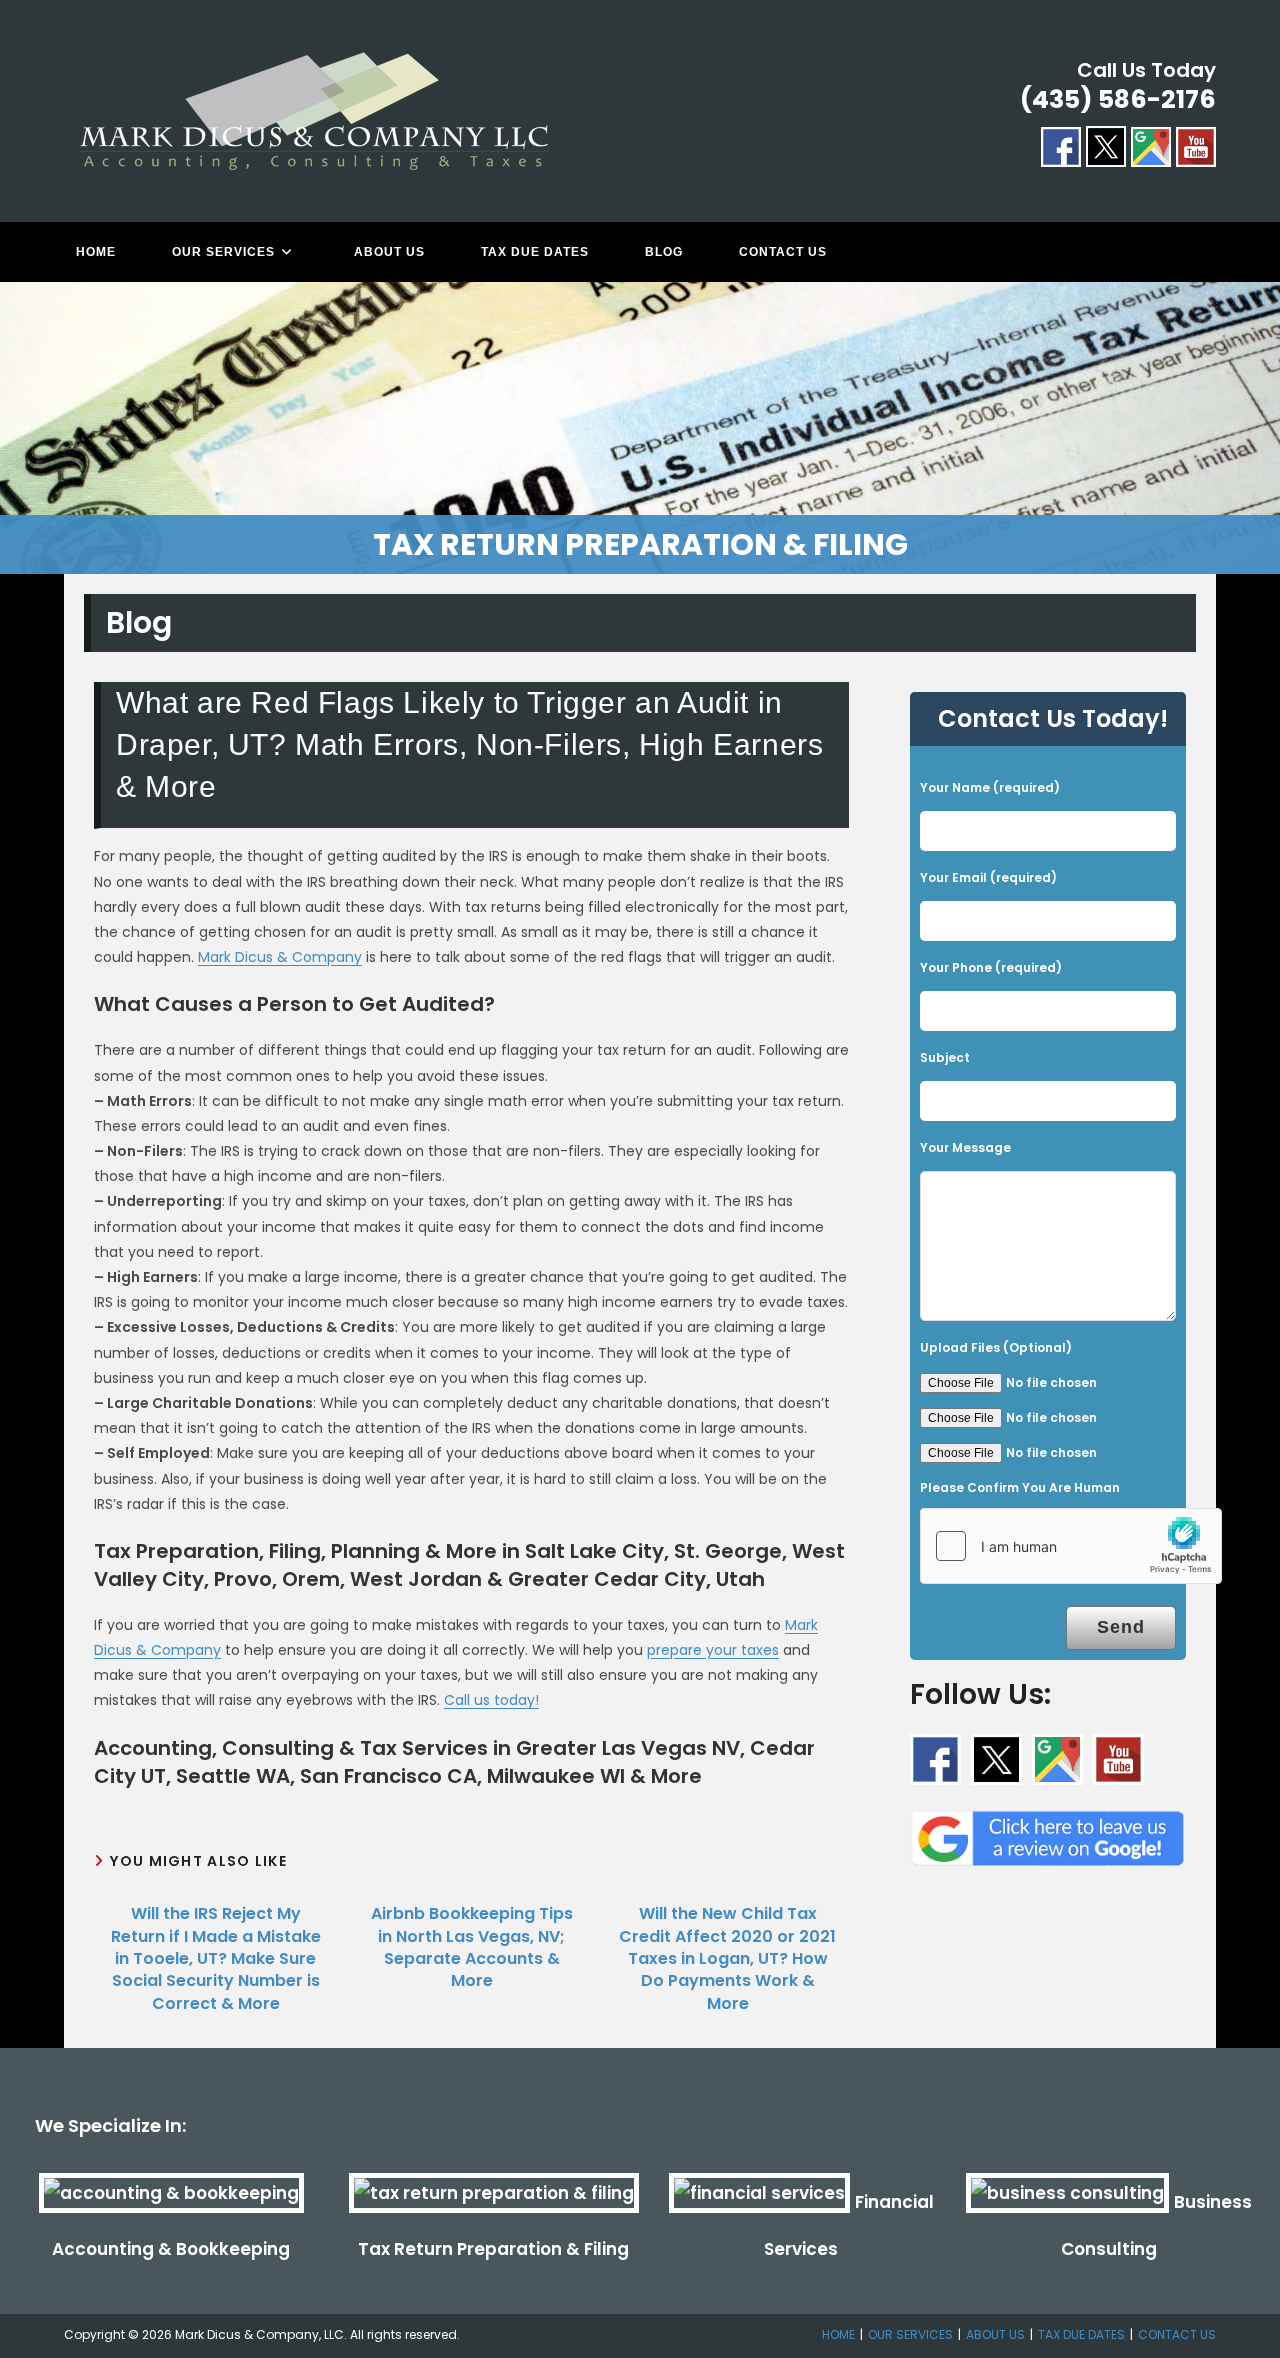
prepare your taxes (713, 1650)
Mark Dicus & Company (280, 957)
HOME (838, 2334)
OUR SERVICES (910, 2334)
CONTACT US (1177, 2334)
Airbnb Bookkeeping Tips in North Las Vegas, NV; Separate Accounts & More (472, 1947)
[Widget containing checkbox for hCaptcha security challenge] (1071, 1546)
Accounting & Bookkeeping (171, 2249)
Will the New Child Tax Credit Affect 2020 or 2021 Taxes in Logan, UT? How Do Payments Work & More (727, 1959)
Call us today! (491, 1700)
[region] (640, 428)
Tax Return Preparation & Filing (493, 2249)
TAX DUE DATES (1081, 2334)
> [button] (1255, 423)
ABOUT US (995, 2334)
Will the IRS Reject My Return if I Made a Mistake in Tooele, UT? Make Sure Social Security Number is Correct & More (216, 1959)
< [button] (25, 423)
